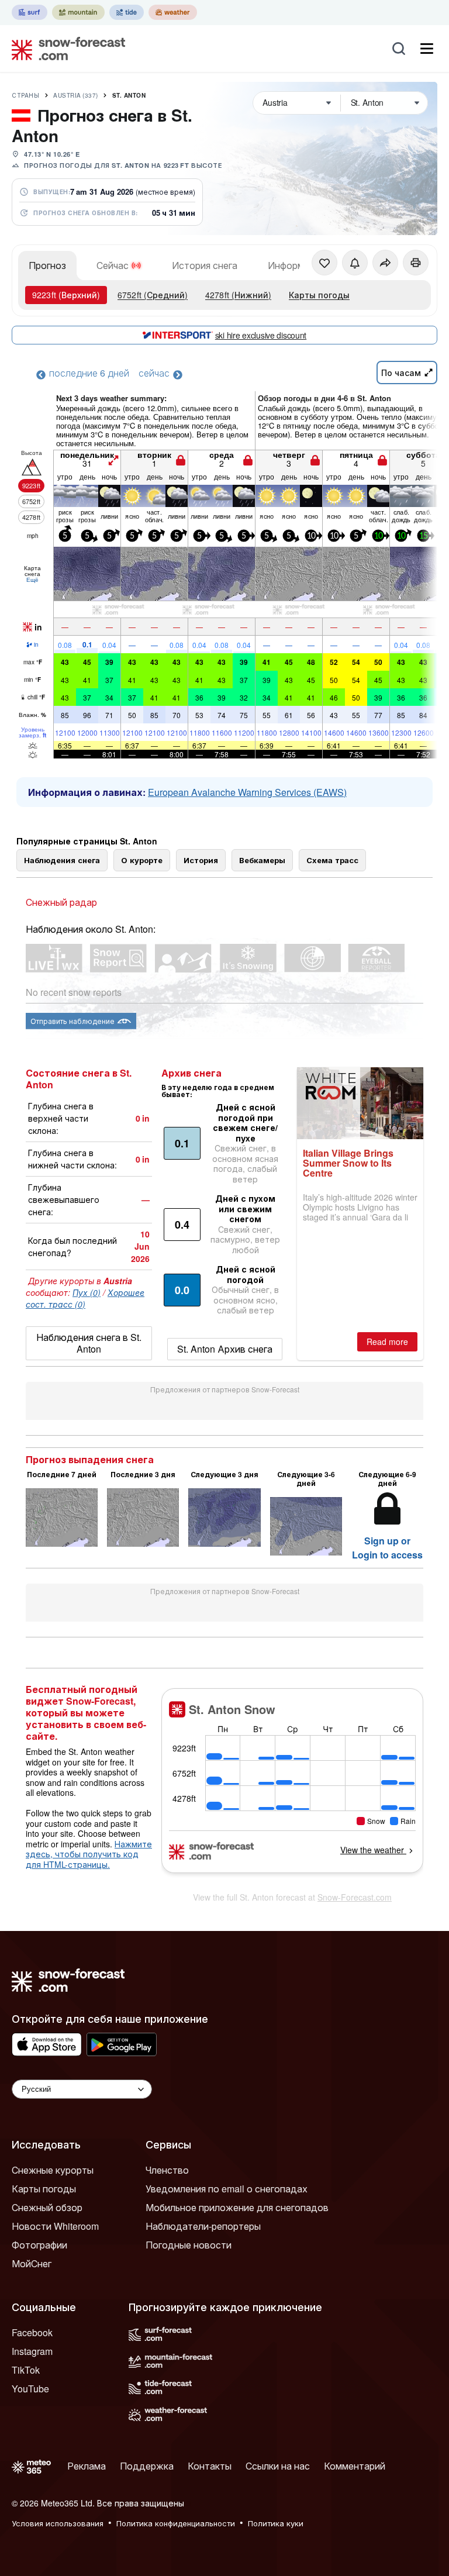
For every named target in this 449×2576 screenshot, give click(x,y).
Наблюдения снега (62, 860)
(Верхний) (66, 295)
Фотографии (39, 2245)
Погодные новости (189, 2245)
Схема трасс (332, 860)
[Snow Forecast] (65, 49)
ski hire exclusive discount (261, 335)
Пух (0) (87, 1292)
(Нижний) (238, 295)
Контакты (210, 2466)
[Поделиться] (385, 263)
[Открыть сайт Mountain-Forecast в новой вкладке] (78, 12)
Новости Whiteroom (55, 2226)
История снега (205, 265)
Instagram (32, 2351)
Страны (25, 95)
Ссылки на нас (278, 2466)
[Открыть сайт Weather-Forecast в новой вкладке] (173, 12)
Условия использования (58, 2523)
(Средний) (153, 295)
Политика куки (276, 2523)
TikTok (26, 2370)
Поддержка (147, 2466)
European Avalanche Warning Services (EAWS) (247, 792)
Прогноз (47, 265)
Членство (167, 2170)
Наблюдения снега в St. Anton (89, 1343)
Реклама (87, 2466)
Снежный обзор (47, 2207)
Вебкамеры (262, 860)
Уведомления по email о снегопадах (227, 2189)
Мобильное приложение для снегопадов (237, 2207)
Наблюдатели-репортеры (203, 2226)
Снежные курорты (53, 2170)
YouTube (30, 2389)
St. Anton (129, 95)
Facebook (32, 2332)
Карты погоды (319, 295)
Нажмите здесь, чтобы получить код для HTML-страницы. (89, 1854)
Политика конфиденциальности (176, 2523)
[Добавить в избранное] (324, 263)
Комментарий (355, 2466)
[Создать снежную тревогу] (355, 263)
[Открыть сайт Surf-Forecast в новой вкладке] (30, 12)
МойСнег (32, 2263)
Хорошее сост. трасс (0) (85, 1298)
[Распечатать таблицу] (416, 263)
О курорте (142, 860)
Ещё (32, 580)
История (201, 860)
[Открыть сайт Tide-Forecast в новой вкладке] (127, 12)
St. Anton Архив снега (225, 1349)
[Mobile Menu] (427, 49)
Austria (76, 95)
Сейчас (113, 265)
